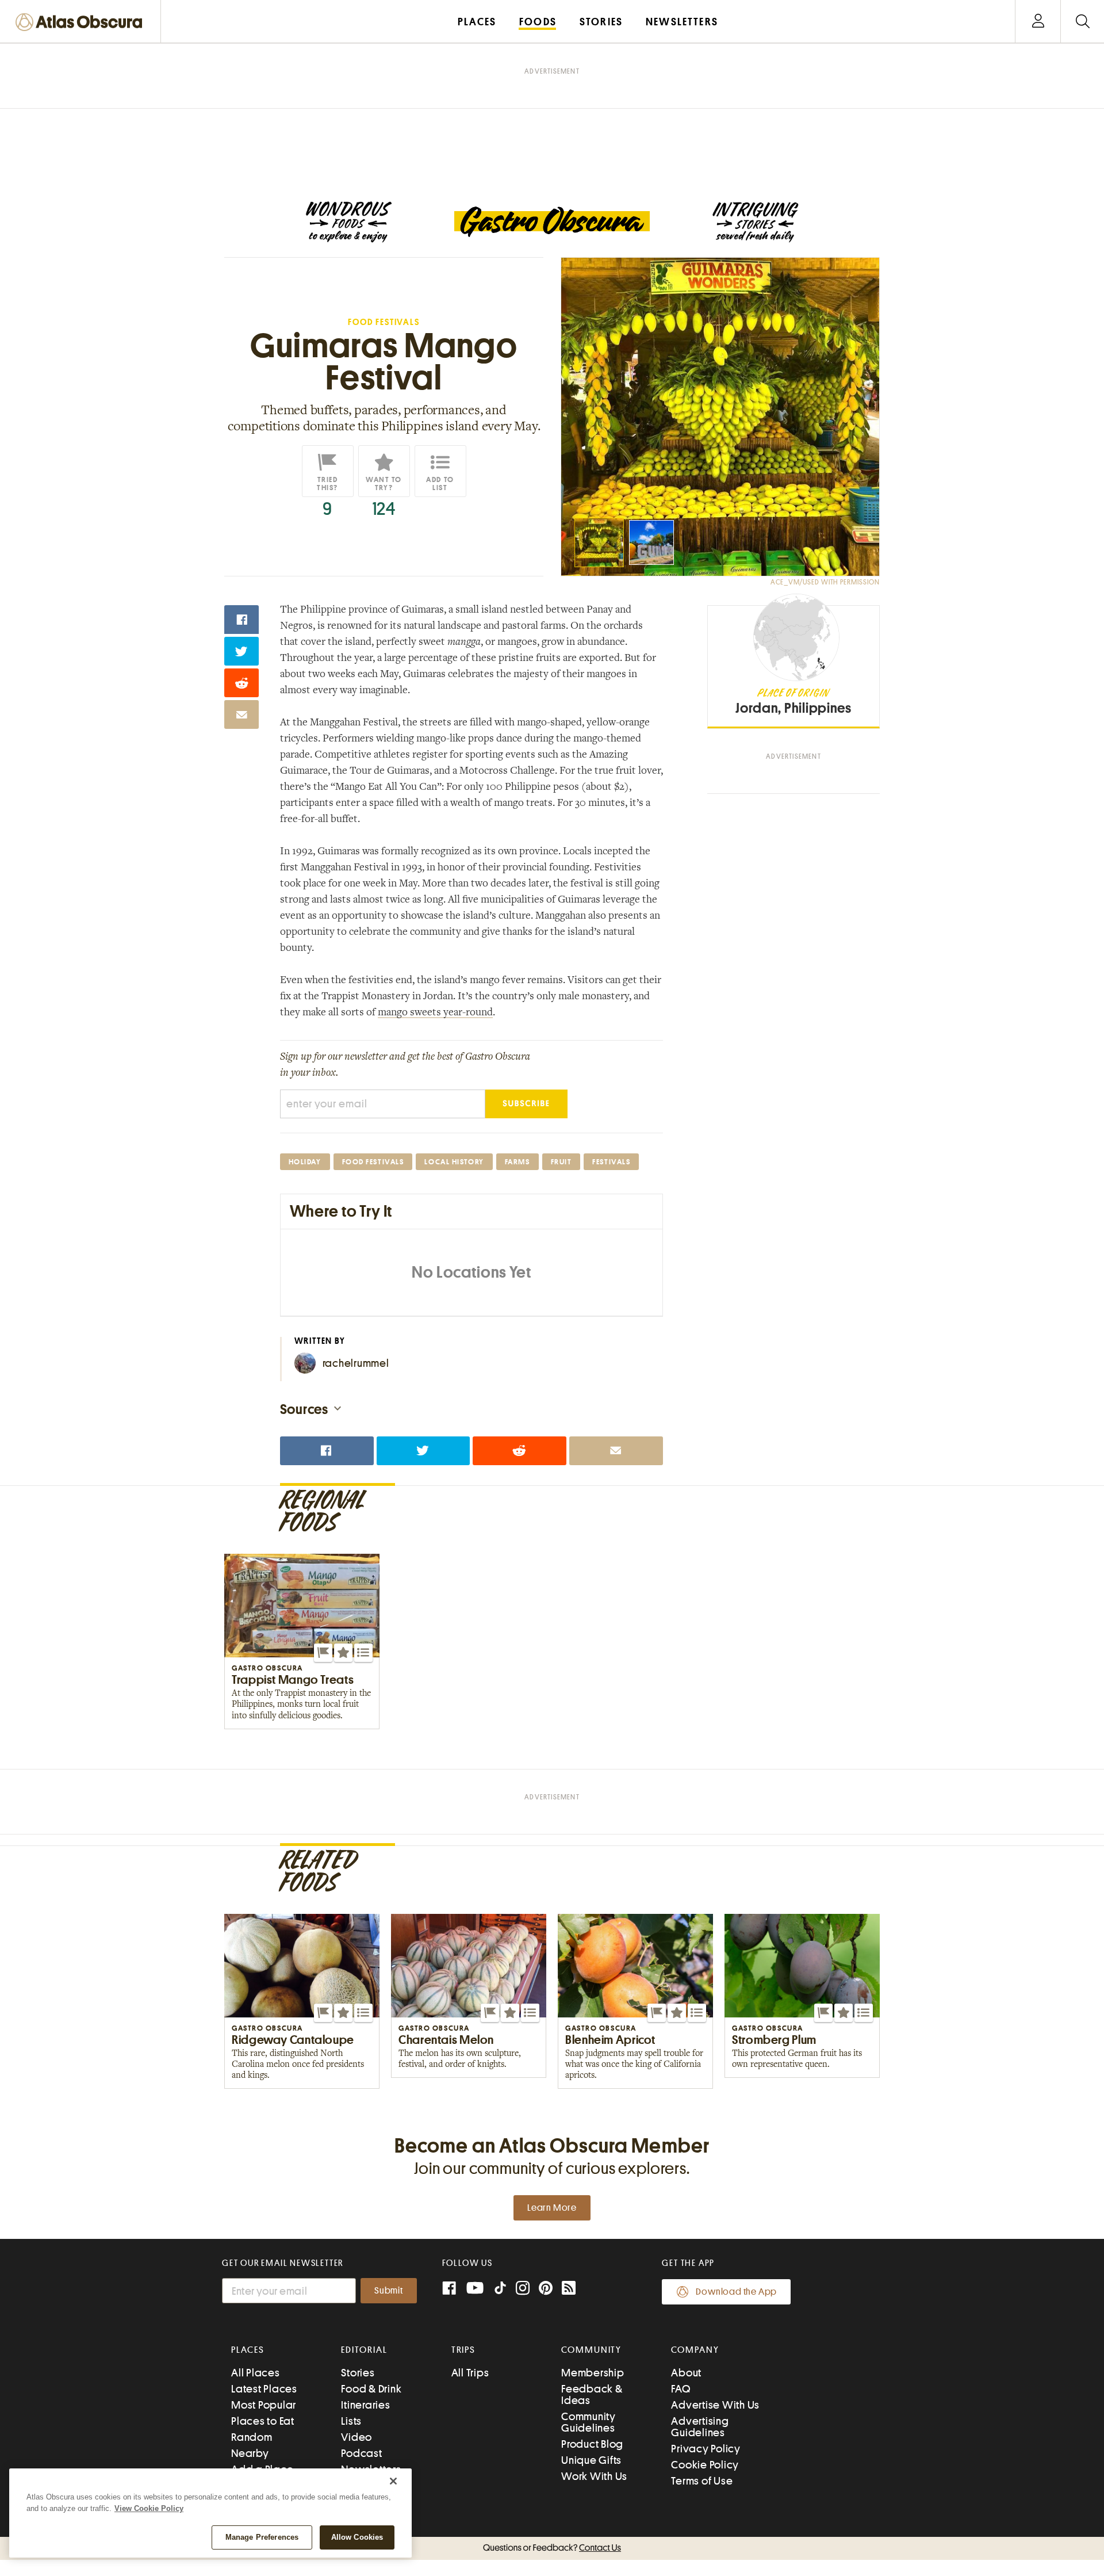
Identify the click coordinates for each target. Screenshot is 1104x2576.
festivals (611, 1162)
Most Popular (264, 2405)
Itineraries (365, 2405)
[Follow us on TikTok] (500, 2290)
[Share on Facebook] (241, 620)
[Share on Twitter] (241, 651)
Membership (593, 2373)
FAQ (681, 2389)
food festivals (373, 1162)
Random (252, 2437)
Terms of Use (702, 2481)
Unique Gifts (591, 2460)
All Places (256, 2373)
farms (517, 1162)
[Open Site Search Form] (1082, 22)
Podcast (361, 2453)
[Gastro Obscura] (348, 222)
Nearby (250, 2453)
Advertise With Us (715, 2405)
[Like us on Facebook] (449, 2289)
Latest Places (264, 2389)
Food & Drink (371, 2389)
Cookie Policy (705, 2465)
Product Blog (592, 2444)
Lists (351, 2421)
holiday (305, 1162)
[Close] (393, 2481)
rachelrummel (356, 1363)
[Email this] (241, 714)
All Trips (470, 2373)
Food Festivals (384, 322)
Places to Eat (263, 2421)
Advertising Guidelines (700, 2427)
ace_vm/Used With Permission (825, 582)
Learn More (552, 2208)
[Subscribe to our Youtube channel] (475, 2289)
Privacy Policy (706, 2449)
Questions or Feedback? (552, 2548)
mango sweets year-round (435, 1013)
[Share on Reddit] (241, 683)
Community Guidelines (589, 2422)
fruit (561, 1162)
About (686, 2373)
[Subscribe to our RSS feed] (569, 2289)
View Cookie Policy (149, 2508)
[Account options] (1038, 22)
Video (356, 2437)
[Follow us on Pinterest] (546, 2289)
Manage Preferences (262, 2537)
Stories (358, 2373)
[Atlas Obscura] (82, 23)
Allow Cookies (357, 2537)
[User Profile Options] (1038, 22)
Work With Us (594, 2476)
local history (454, 1162)
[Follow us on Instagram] (523, 2289)
